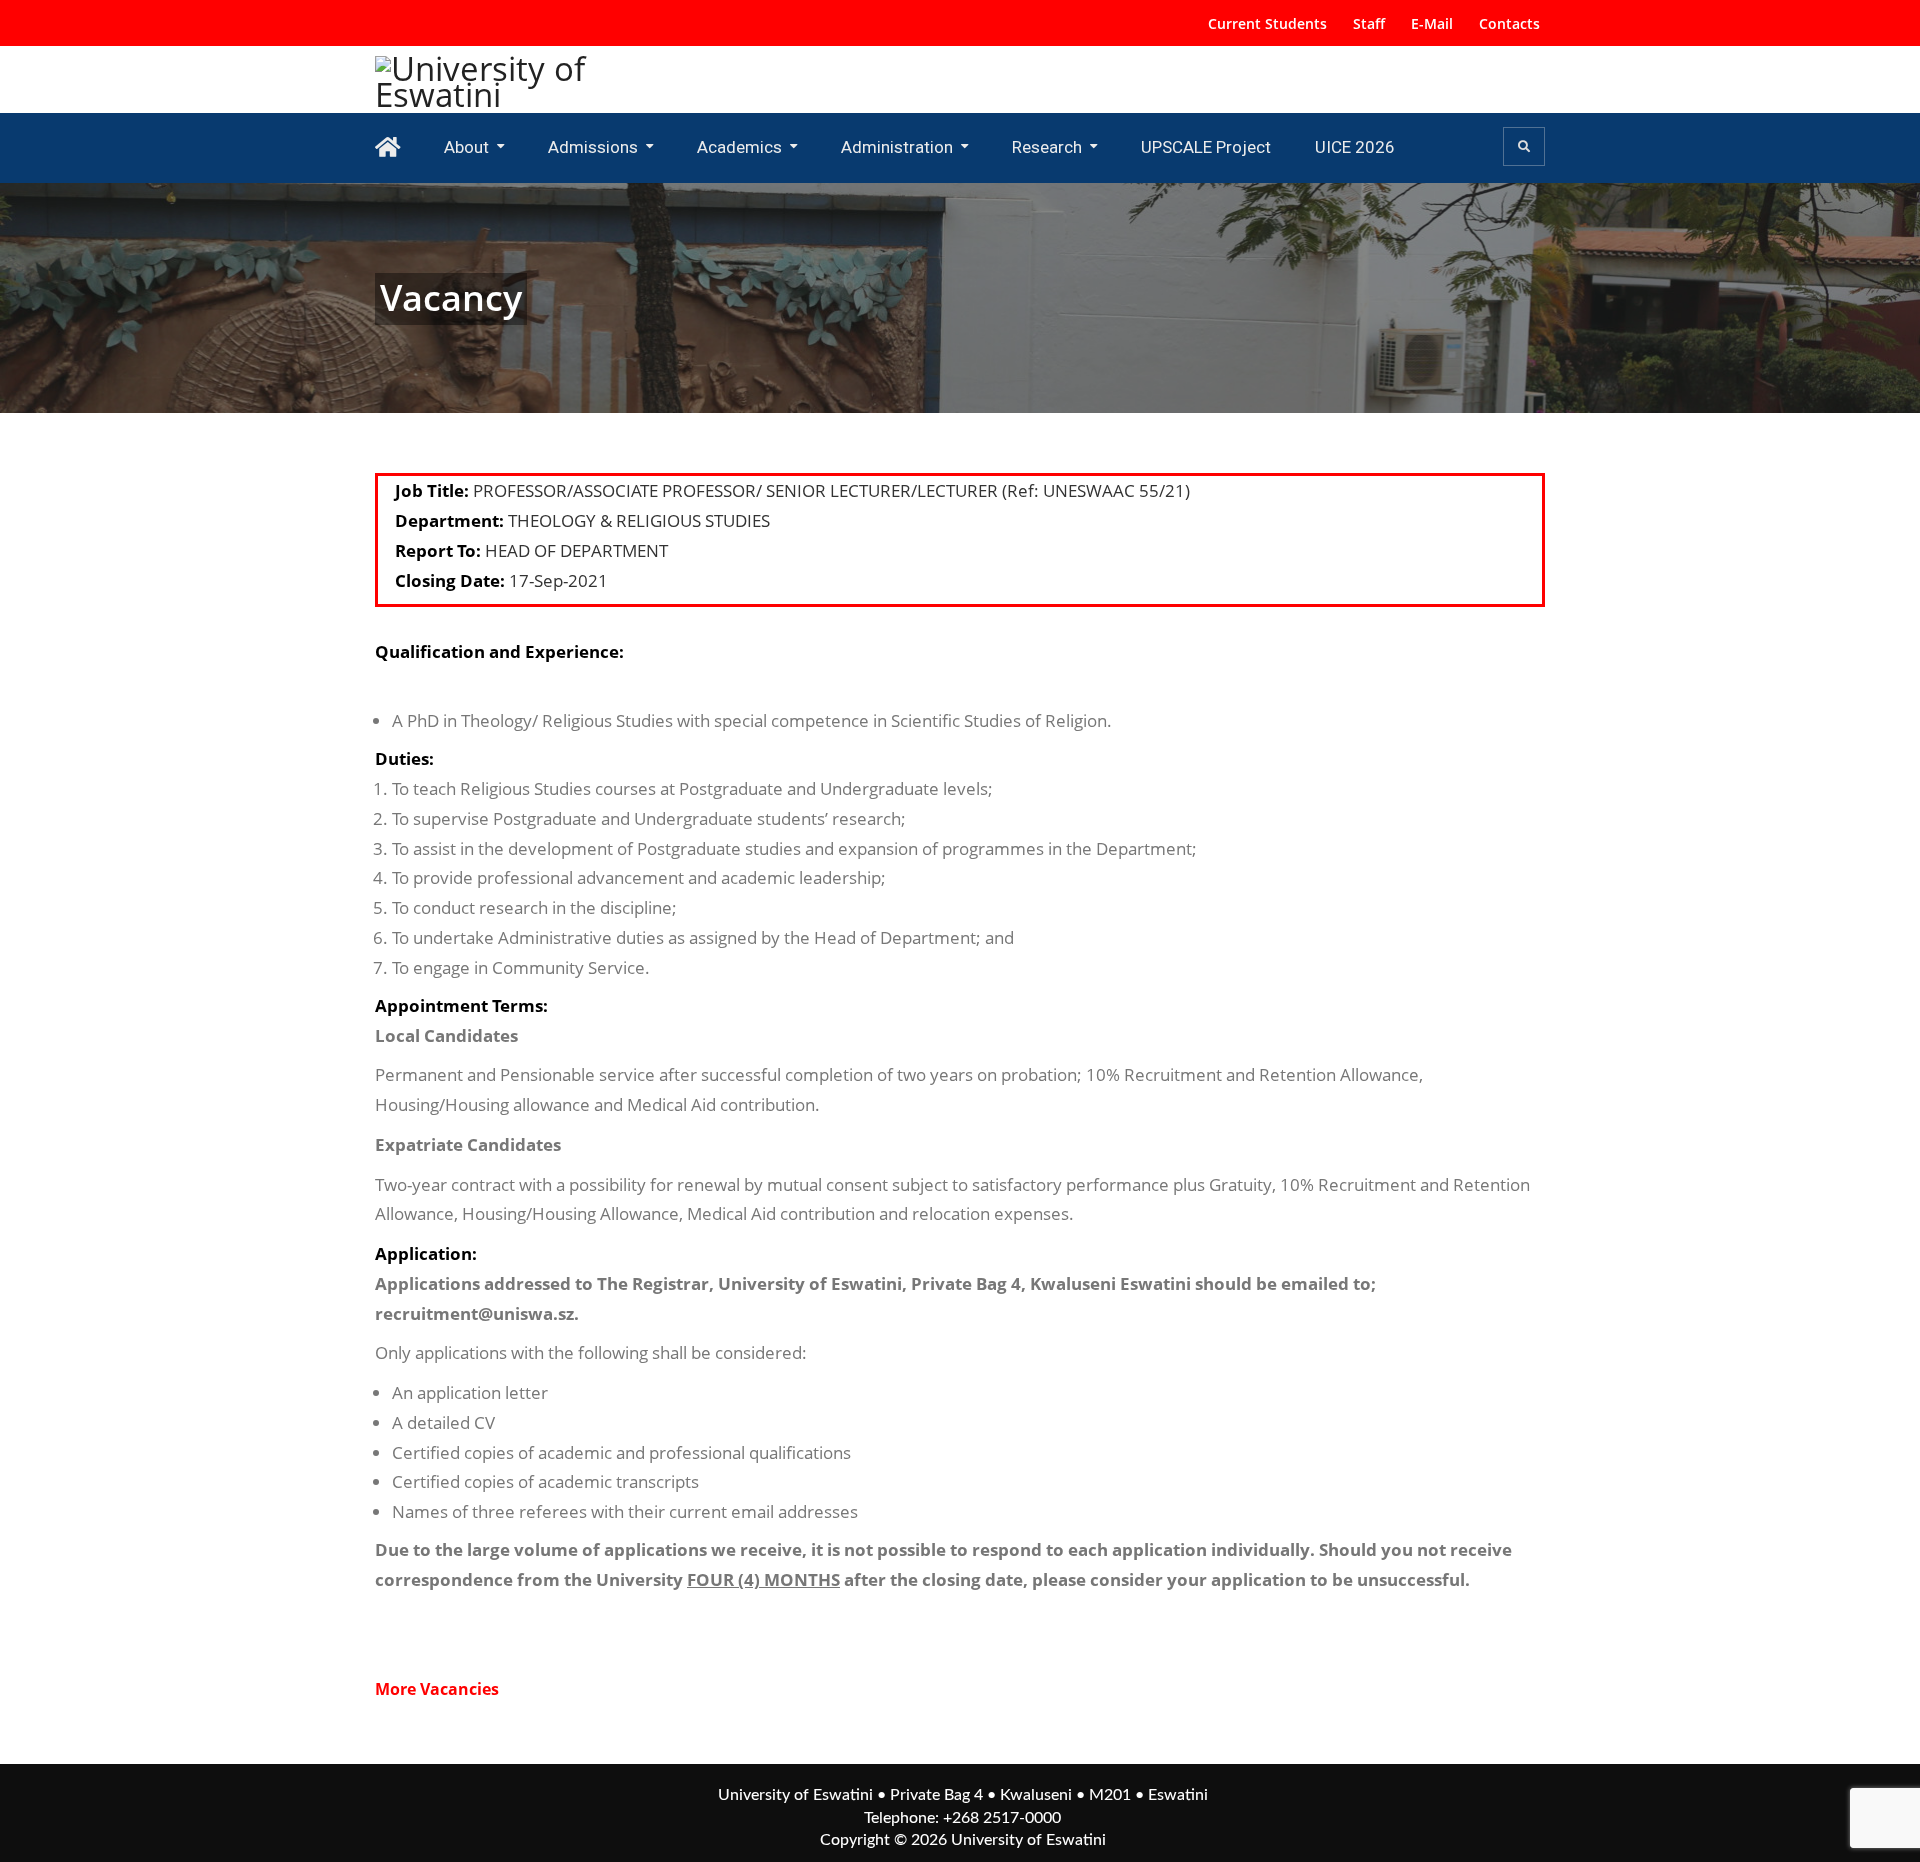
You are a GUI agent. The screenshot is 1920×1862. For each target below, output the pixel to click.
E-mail (1432, 23)
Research (1047, 147)
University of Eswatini (1028, 1840)
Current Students (1267, 23)
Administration (897, 147)
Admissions (593, 147)
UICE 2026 (1355, 147)
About (466, 147)
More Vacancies (437, 1689)
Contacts (1509, 23)
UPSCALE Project (1206, 147)
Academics (739, 147)
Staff (1369, 23)
